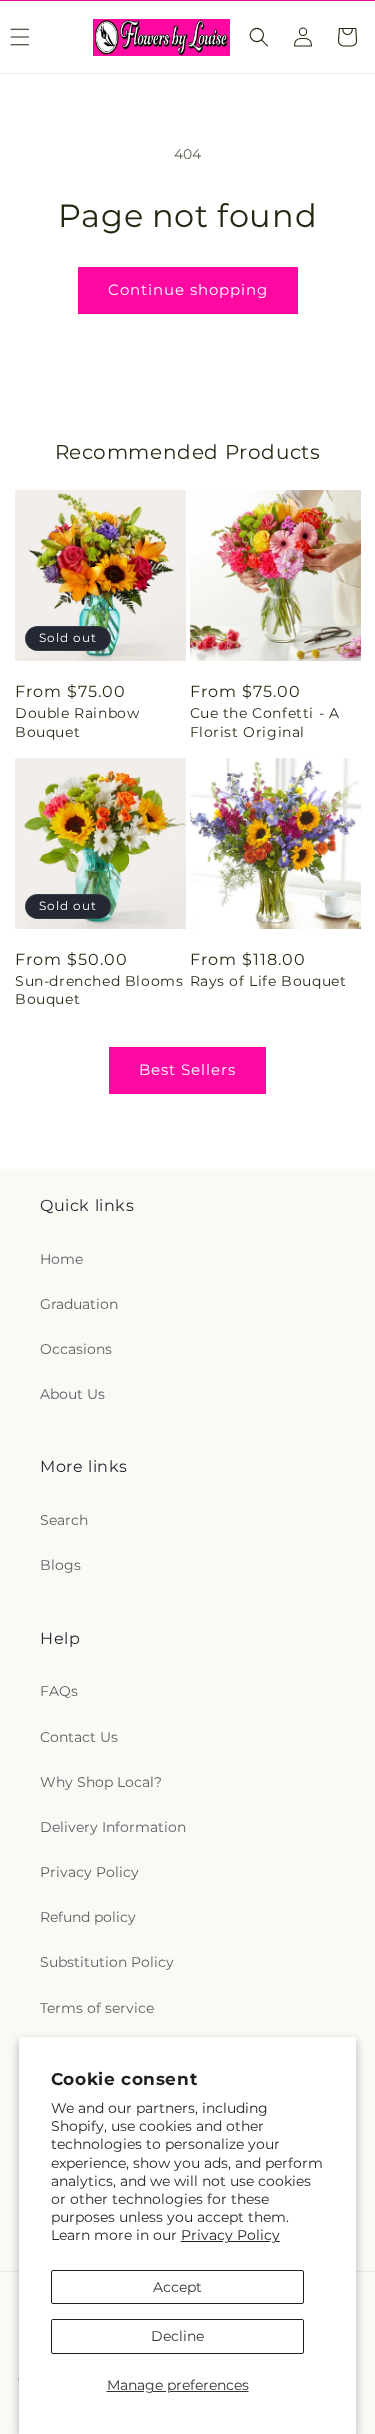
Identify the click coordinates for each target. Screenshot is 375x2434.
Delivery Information (113, 1827)
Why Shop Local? (101, 1782)
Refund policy (88, 1917)
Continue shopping (188, 289)
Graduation (79, 1304)
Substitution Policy (107, 1962)
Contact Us (79, 1737)
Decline (177, 2336)
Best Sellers (187, 1069)
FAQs (59, 1691)
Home (61, 1259)
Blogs (60, 1565)
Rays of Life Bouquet (268, 981)
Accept (177, 2287)
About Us (72, 1394)
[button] (259, 37)
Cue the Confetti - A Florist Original (265, 722)
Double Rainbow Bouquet (77, 722)
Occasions (76, 1349)
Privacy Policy (230, 2235)
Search (64, 1520)
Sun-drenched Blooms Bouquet (99, 990)
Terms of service (97, 2008)
